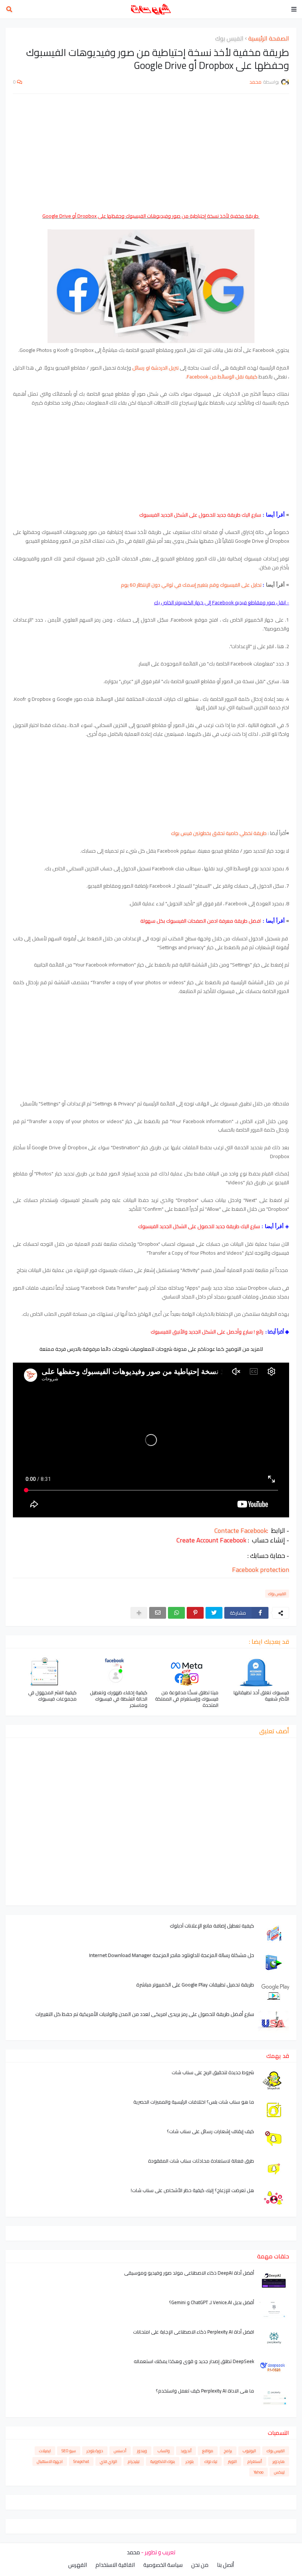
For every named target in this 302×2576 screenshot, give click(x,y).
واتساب (164, 2451)
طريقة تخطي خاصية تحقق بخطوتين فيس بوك (219, 833)
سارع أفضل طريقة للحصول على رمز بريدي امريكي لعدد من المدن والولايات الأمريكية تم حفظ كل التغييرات (145, 2014)
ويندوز (142, 2451)
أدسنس (120, 2451)
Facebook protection (261, 1570)
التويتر (232, 2461)
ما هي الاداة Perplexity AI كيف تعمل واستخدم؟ (205, 2391)
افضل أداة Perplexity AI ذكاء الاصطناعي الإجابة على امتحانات (194, 2332)
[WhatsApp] (176, 1613)
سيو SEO (69, 2451)
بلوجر (190, 2461)
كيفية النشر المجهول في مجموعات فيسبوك (52, 1696)
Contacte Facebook (241, 1530)
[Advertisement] (151, 153)
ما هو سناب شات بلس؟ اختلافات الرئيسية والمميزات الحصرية (194, 2102)
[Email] (158, 1613)
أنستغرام (255, 2461)
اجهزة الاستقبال (50, 2461)
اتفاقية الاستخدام (115, 2565)
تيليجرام (134, 2461)
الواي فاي (108, 2461)
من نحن (200, 2565)
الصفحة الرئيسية (269, 39)
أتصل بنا (225, 2565)
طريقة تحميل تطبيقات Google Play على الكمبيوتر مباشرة (195, 1985)
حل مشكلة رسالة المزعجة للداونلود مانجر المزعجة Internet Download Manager (172, 1955)
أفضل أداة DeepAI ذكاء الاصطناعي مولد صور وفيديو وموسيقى (189, 2273)
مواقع (208, 2451)
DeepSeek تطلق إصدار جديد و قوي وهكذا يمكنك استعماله (194, 2361)
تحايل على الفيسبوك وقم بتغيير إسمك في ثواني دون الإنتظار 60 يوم (191, 585)
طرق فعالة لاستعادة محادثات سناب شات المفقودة (201, 2161)
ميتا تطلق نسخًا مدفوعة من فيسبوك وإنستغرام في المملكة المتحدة (187, 1699)
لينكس (279, 2472)
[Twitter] (214, 1613)
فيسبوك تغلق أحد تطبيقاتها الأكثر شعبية (261, 1696)
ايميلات (45, 2451)
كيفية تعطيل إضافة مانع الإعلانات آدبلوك (212, 1926)
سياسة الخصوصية (163, 2565)
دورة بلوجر (95, 2451)
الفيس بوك (229, 39)
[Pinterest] (195, 1613)
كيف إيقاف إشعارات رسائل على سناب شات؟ (210, 2131)
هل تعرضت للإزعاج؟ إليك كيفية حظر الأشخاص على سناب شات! (192, 2190)
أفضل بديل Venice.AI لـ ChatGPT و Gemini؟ (212, 2302)
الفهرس (78, 2565)
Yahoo (259, 2472)
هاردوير (279, 2461)
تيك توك (211, 2461)
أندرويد (186, 2451)
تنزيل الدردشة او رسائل (156, 368)
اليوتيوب (249, 2451)
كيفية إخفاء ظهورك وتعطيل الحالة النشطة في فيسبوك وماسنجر (119, 1699)
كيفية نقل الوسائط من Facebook (222, 377)
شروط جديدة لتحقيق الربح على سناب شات (213, 2072)
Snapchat (81, 2461)
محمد (133, 2552)
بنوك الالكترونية (163, 2461)
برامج (228, 2451)
